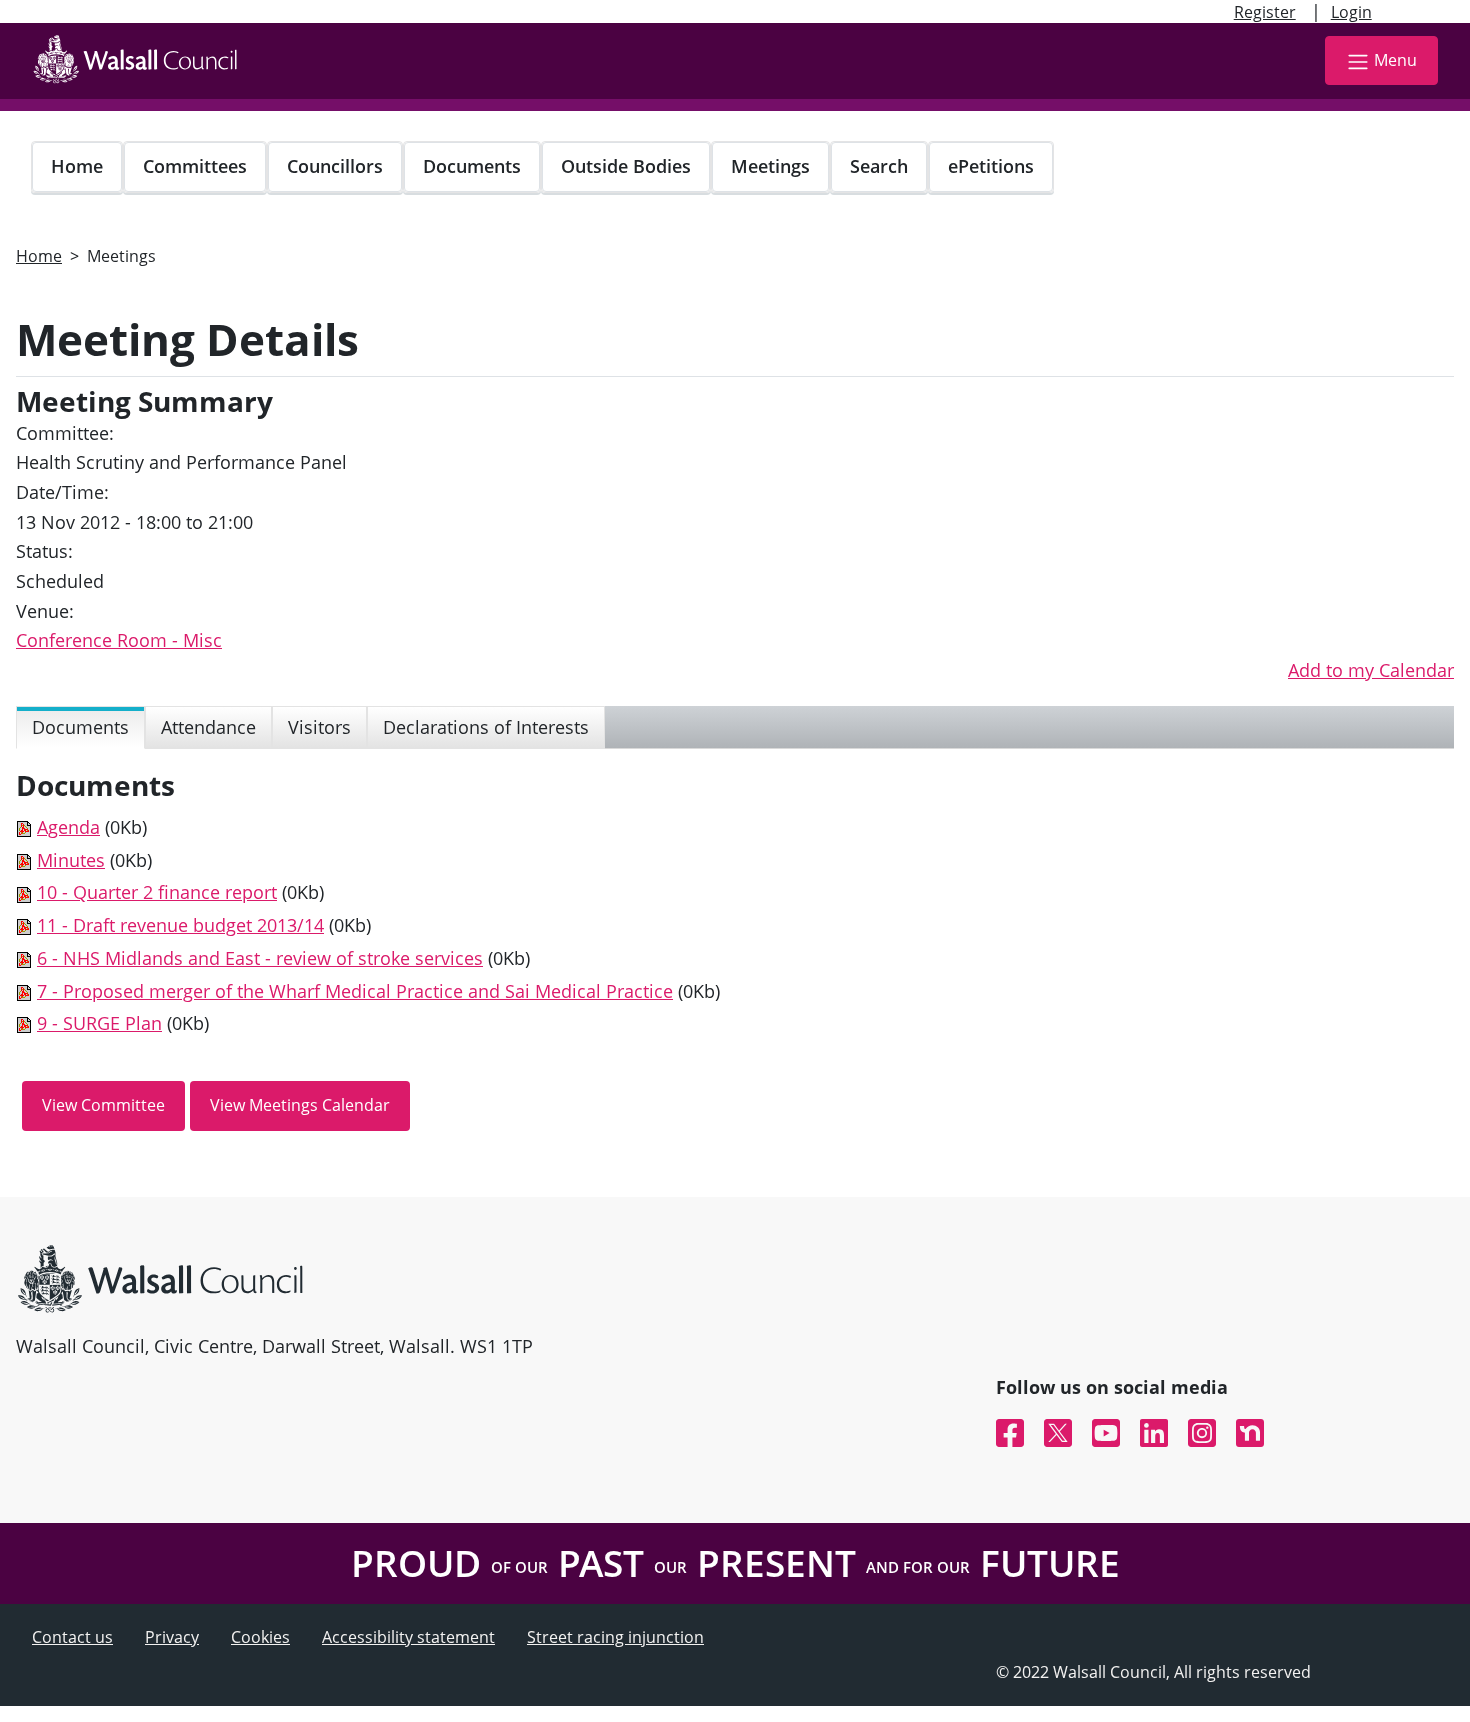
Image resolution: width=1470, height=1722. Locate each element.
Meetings (770, 166)
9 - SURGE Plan (99, 1023)
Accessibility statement (408, 1637)
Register (1265, 12)
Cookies (260, 1637)
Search (879, 166)
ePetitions (991, 166)
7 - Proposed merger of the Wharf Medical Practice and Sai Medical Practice (355, 991)
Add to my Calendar (1371, 670)
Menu (1395, 60)
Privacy (172, 1637)
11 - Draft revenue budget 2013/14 (180, 925)
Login (1351, 12)
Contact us (72, 1637)
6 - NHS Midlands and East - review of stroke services (260, 958)
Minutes (71, 860)
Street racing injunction (615, 1637)
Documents (472, 166)
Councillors (335, 166)
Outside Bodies (626, 166)
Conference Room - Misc (119, 640)
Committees (195, 166)
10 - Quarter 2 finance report (157, 892)
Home (77, 166)
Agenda (68, 827)
